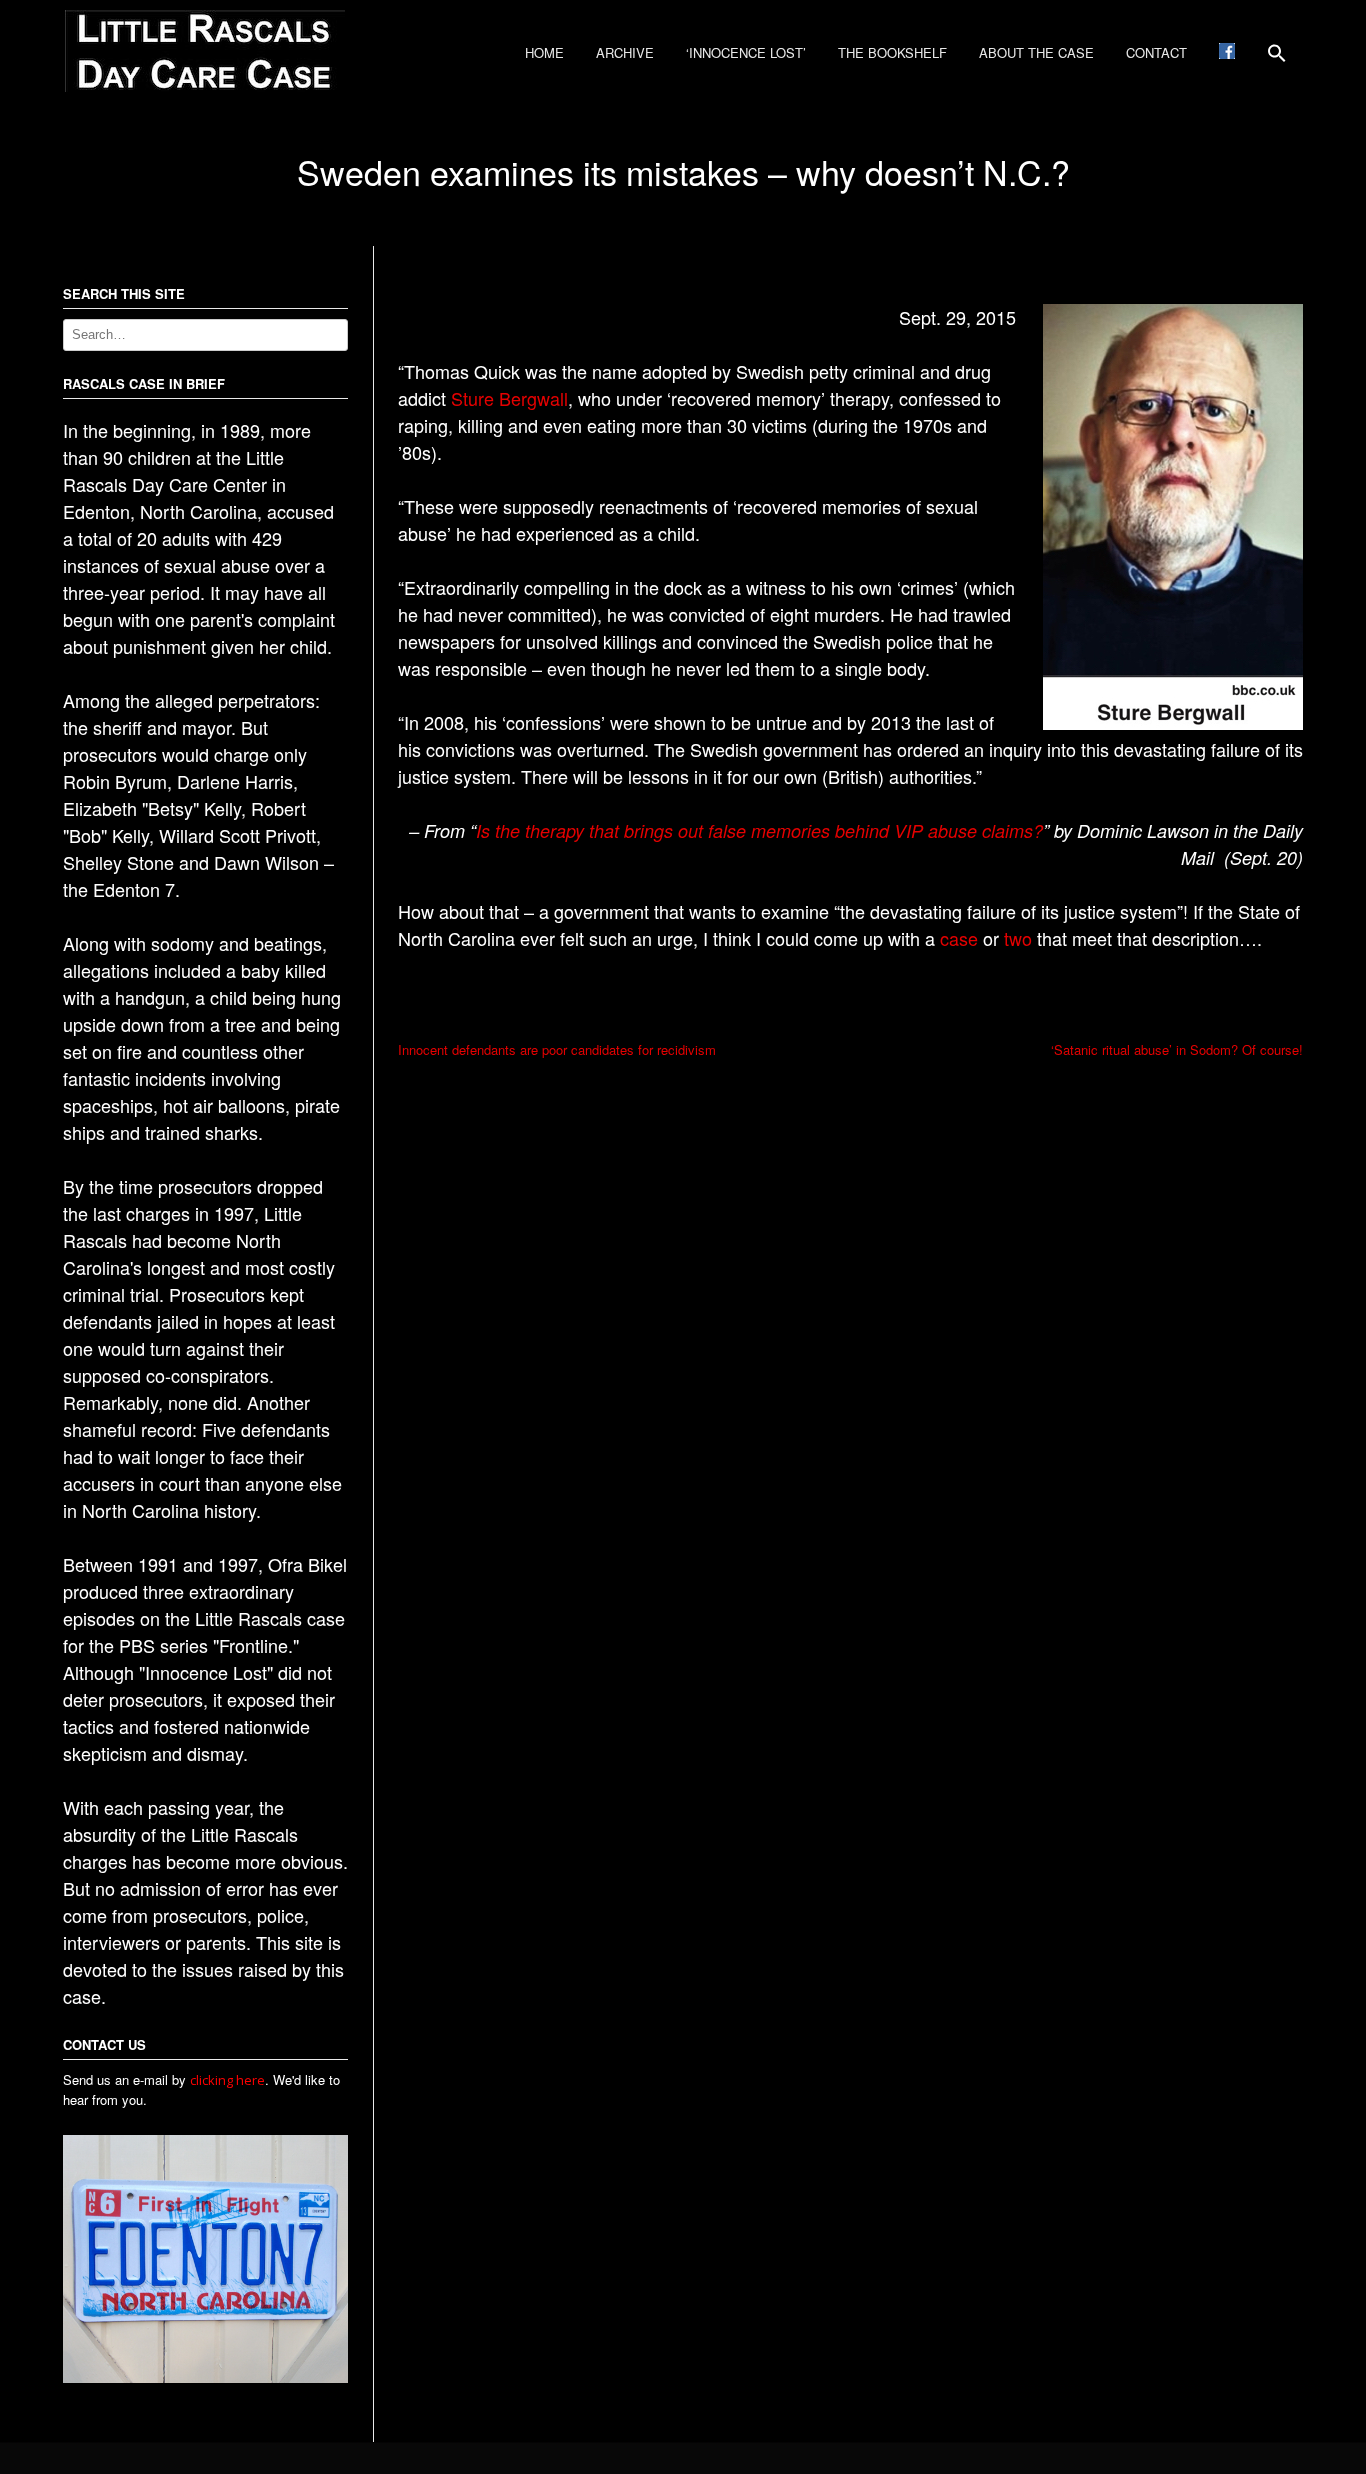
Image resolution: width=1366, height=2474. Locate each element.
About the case (1036, 52)
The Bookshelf (892, 52)
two (1018, 938)
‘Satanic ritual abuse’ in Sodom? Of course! (1177, 1049)
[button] (1277, 60)
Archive (625, 52)
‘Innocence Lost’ (746, 52)
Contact (1156, 52)
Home (544, 52)
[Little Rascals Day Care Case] (205, 86)
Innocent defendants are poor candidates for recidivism (557, 1049)
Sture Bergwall (509, 398)
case (959, 938)
